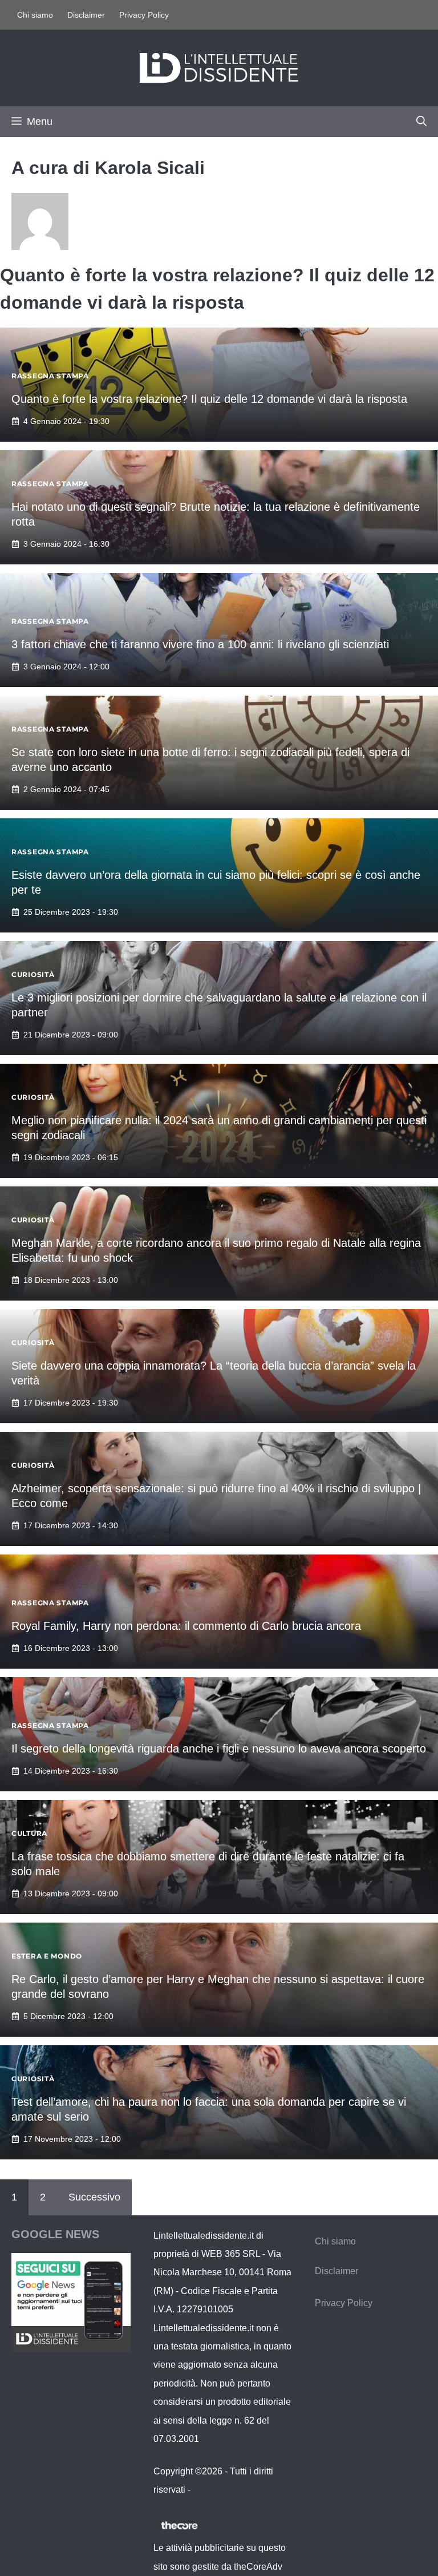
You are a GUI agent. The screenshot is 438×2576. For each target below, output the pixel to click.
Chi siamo (35, 15)
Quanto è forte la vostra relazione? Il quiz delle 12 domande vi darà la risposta (209, 399)
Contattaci (213, 2490)
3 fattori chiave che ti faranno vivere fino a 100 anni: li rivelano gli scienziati (200, 644)
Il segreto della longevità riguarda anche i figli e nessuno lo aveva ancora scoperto (219, 1749)
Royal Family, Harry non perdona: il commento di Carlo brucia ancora (186, 1626)
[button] (421, 122)
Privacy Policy (144, 15)
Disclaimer (86, 15)
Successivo (94, 2197)
